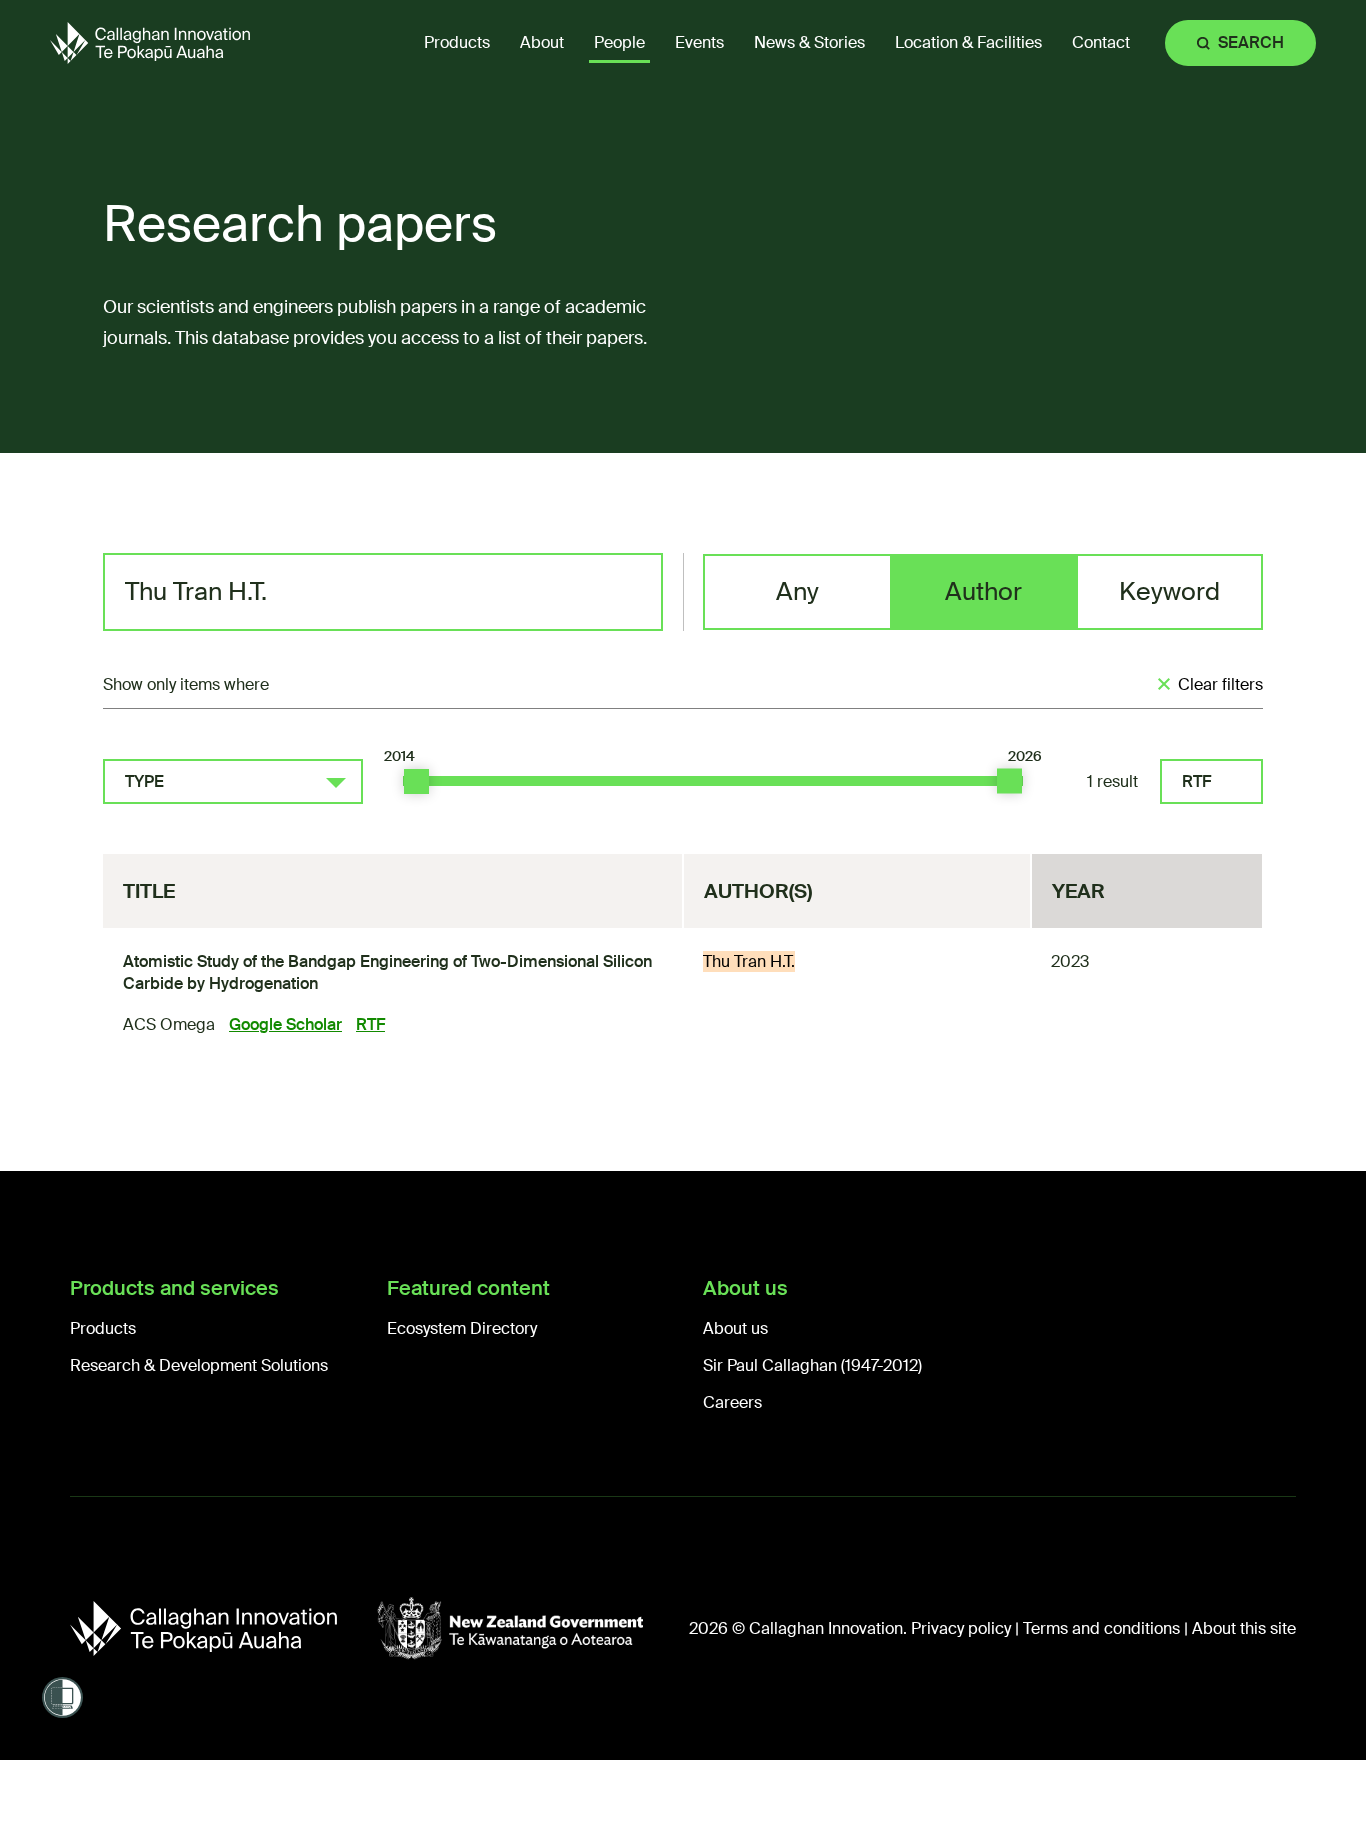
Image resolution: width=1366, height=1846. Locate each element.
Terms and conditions (1101, 1628)
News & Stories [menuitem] (809, 42)
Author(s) (758, 891)
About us (735, 1328)
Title (149, 891)
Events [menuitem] (699, 42)
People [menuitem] (619, 42)
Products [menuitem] (457, 42)
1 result (1112, 781)
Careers (732, 1402)
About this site (1244, 1628)
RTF (1196, 781)
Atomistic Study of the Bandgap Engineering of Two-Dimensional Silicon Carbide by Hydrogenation (387, 972)
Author (983, 591)
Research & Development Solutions (199, 1365)
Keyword (1169, 591)
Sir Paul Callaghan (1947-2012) (812, 1365)
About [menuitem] (542, 42)
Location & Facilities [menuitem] (968, 42)
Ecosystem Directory (462, 1328)
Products (103, 1328)
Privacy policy (961, 1628)
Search (1251, 42)
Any (797, 591)
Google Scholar (285, 1024)
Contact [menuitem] (1101, 42)
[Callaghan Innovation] (223, 1628)
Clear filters (1220, 684)
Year (1078, 891)
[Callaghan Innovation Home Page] (150, 42)
